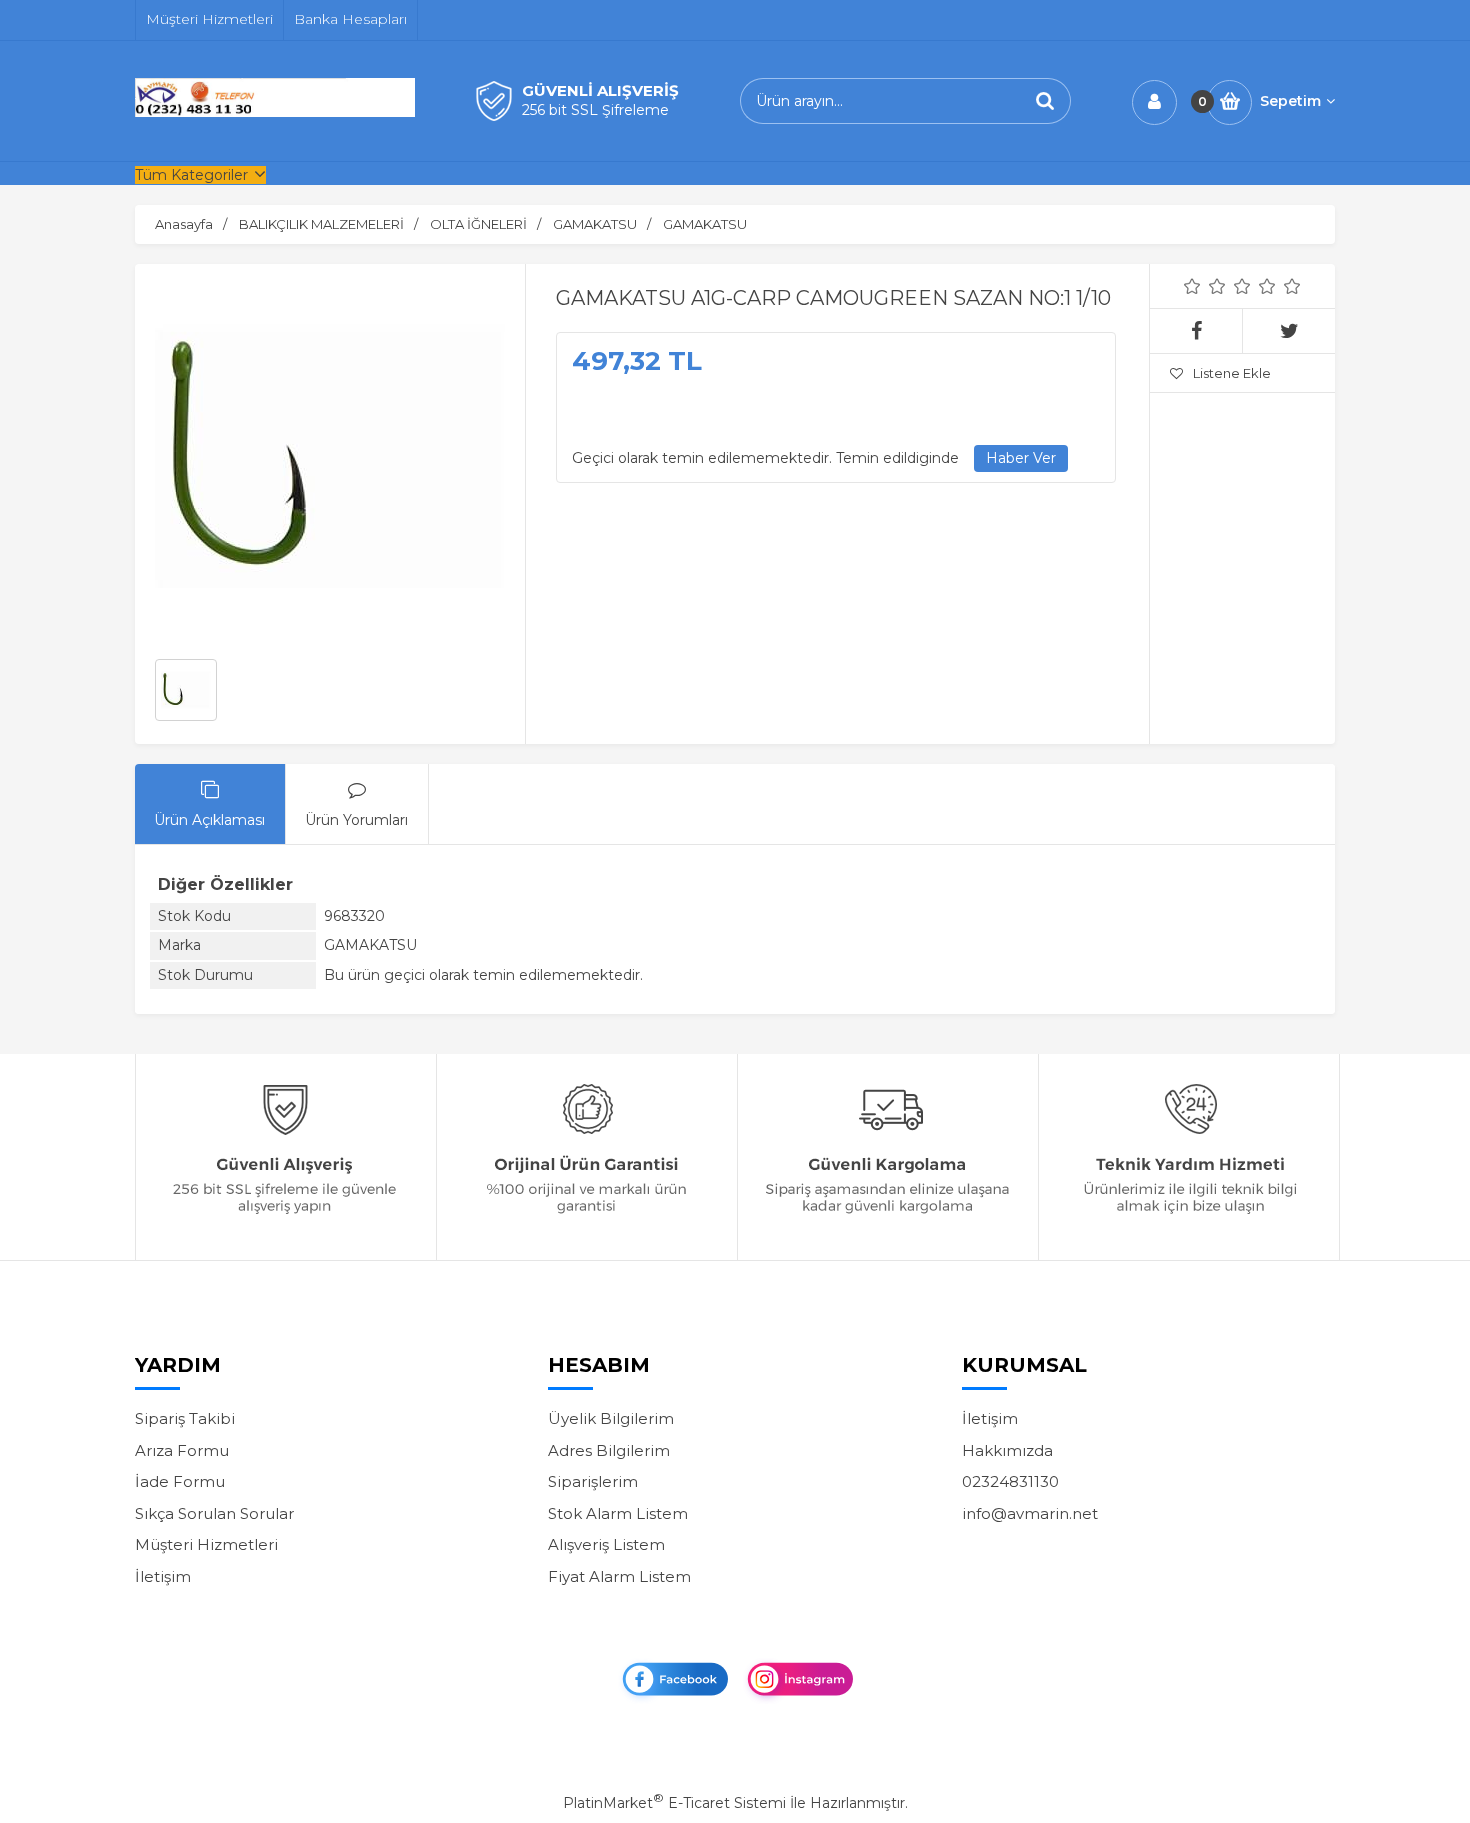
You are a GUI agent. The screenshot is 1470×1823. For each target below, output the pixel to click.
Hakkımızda (1007, 1450)
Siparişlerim (593, 1481)
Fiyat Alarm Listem (619, 1576)
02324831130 (1010, 1481)
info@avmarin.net (1030, 1513)
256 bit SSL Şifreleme (595, 110)
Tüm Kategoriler (191, 175)
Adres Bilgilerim (609, 1450)
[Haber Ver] (1021, 459)
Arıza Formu (182, 1450)
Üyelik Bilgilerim (611, 1418)
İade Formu (180, 1481)
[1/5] (1192, 286)
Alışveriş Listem (606, 1544)
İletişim (163, 1576)
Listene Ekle (1232, 373)
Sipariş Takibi (185, 1418)
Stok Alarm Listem (618, 1513)
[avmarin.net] (275, 112)
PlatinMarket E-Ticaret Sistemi (674, 1803)
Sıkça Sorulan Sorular (214, 1513)
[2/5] (1205, 286)
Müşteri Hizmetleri (206, 1544)
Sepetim (1290, 101)
